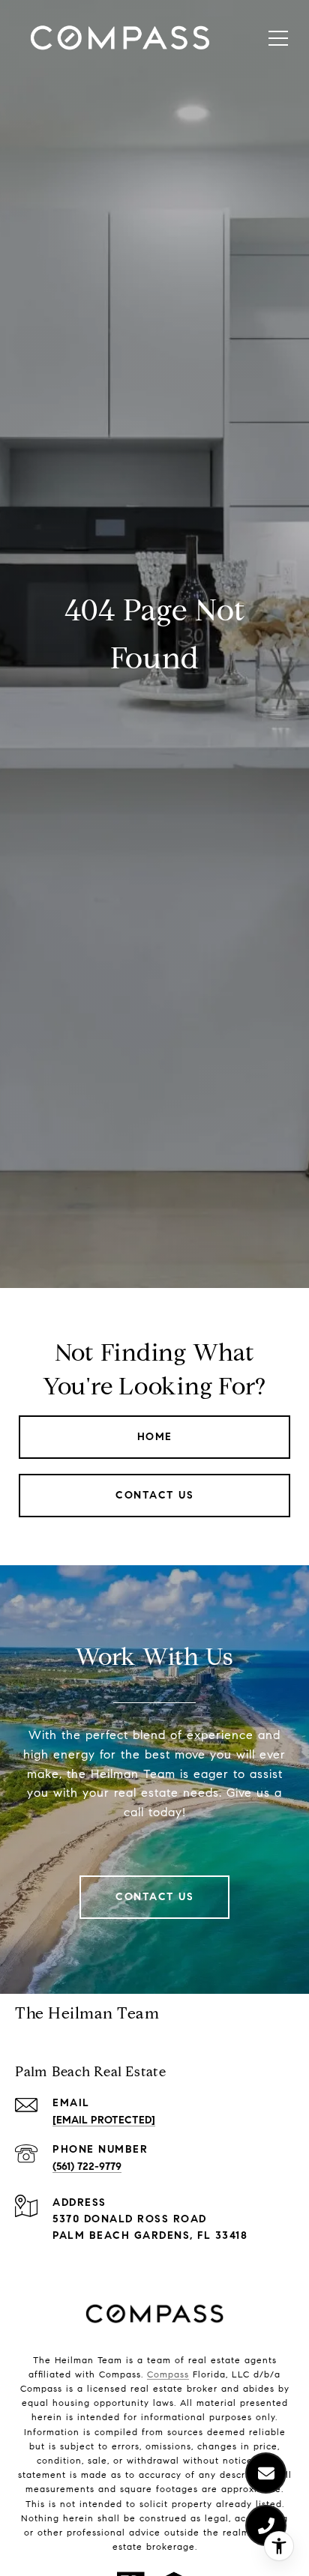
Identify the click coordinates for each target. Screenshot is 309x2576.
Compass (168, 2374)
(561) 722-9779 (87, 2167)
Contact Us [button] (154, 1495)
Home (155, 1437)
